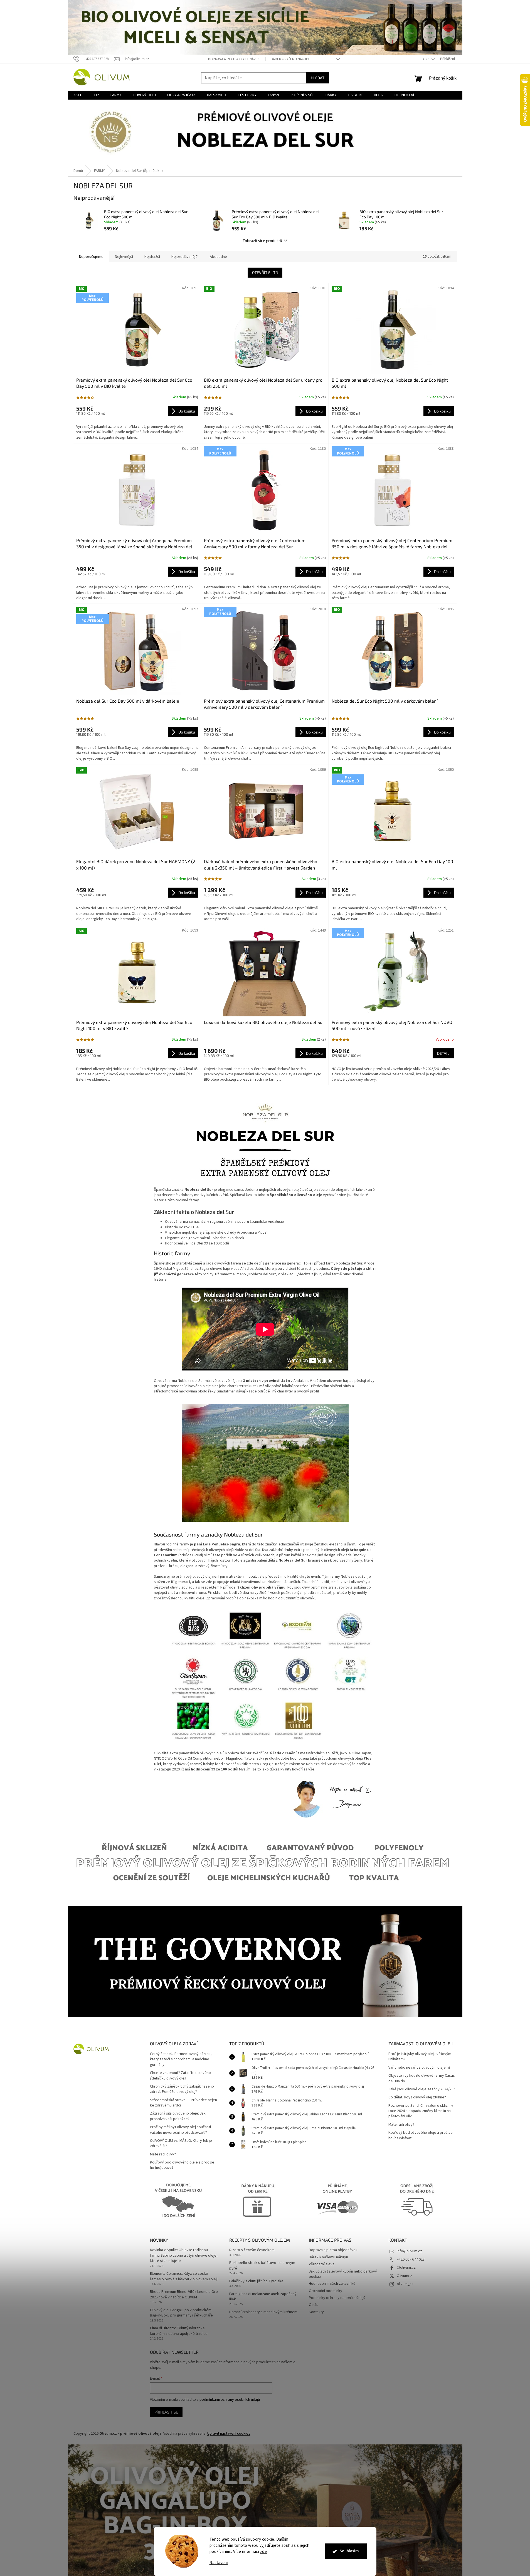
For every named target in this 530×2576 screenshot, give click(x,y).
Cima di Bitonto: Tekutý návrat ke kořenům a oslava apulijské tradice (179, 2331)
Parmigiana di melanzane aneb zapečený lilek (263, 2297)
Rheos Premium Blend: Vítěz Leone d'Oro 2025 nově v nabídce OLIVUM (184, 2295)
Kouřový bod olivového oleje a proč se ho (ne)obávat (182, 2165)
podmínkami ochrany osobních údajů (230, 2400)
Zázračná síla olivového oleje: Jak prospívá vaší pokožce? (178, 2116)
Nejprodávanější (185, 257)
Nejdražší (152, 257)
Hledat (318, 78)
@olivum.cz (406, 2268)
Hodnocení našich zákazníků (332, 2284)
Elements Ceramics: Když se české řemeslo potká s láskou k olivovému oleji (184, 2276)
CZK (427, 59)
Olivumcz (404, 2276)
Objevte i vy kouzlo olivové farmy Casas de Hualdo (422, 2078)
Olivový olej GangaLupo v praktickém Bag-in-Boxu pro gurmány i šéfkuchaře (181, 2313)
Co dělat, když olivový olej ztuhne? (417, 2097)
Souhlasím (349, 2551)
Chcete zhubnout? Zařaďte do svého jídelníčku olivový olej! (180, 2076)
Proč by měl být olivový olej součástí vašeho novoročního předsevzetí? (180, 2130)
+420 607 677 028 (411, 2259)
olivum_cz (405, 2284)
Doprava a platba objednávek (234, 59)
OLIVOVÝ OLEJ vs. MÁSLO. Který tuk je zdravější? (181, 2143)
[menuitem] (78, 95)
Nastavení (219, 2563)
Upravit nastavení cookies (229, 2434)
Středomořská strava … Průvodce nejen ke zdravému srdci (183, 2103)
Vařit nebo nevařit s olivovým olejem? (419, 2068)
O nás (314, 2305)
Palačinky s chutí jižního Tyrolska (256, 2281)
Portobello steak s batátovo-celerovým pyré (262, 2266)
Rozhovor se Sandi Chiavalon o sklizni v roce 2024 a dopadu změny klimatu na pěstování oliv (421, 2111)
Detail (443, 1053)
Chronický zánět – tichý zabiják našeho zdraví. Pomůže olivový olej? (182, 2089)
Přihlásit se (166, 2412)
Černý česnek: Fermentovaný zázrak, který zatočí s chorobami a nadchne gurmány (181, 2059)
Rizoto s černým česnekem (252, 2250)
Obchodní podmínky (326, 2291)
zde (264, 2552)
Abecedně (218, 257)
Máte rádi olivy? (163, 2154)
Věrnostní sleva (322, 2264)
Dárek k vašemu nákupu (291, 59)
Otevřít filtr (265, 272)
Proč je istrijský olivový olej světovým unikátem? (420, 2057)
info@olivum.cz (409, 2251)
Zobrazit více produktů (262, 240)
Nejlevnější (124, 257)
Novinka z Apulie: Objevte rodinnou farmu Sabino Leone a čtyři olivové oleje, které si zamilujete (184, 2256)
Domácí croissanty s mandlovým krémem (263, 2312)
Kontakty (316, 2312)
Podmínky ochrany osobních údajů (337, 2298)
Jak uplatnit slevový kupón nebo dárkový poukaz (343, 2274)
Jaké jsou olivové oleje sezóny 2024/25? (422, 2089)
